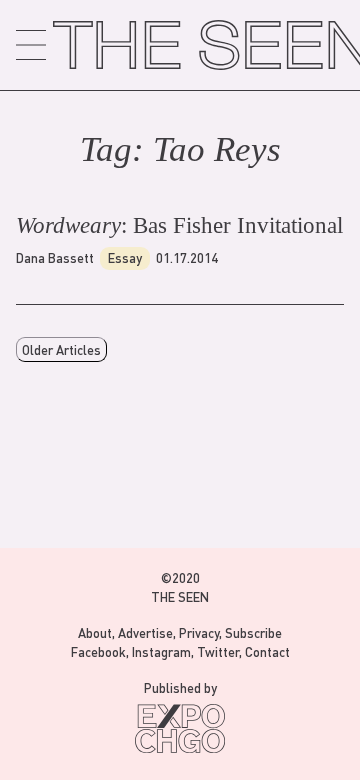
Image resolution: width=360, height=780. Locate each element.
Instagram (161, 651)
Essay (125, 257)
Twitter (218, 651)
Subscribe (253, 632)
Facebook (98, 651)
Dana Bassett (55, 257)
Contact (267, 651)
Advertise (145, 632)
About (95, 632)
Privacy (199, 632)
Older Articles (61, 349)
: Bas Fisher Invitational (179, 225)
